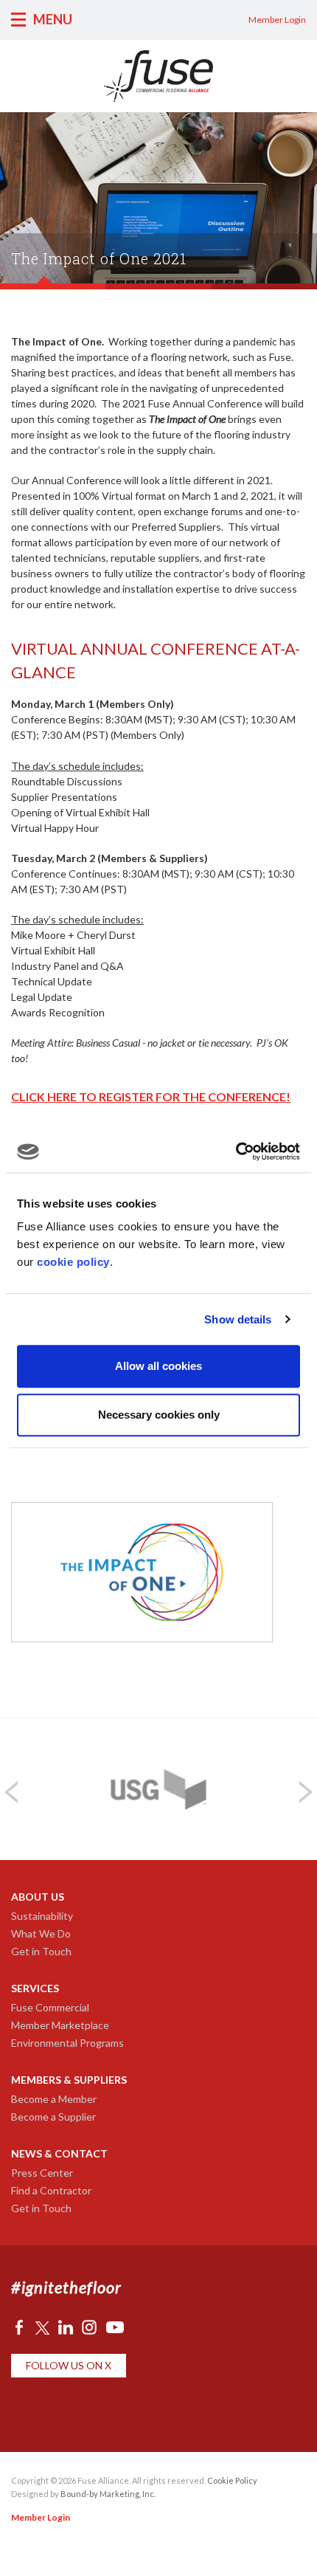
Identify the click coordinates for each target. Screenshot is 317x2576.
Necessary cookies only (159, 1415)
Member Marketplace (60, 2025)
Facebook (19, 2327)
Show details (238, 1319)
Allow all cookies (158, 1366)
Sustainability (42, 1916)
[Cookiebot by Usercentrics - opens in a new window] (236, 1151)
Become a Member (54, 2099)
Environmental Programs (67, 2043)
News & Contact (59, 2153)
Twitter (42, 2327)
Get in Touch (41, 1951)
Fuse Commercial (50, 2007)
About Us (38, 1897)
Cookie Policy (232, 2480)
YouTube (115, 2327)
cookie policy (73, 1262)
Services (35, 1988)
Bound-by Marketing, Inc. (108, 2494)
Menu (53, 19)
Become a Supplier (53, 2117)
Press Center (42, 2173)
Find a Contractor (51, 2190)
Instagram (89, 2327)
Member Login (277, 20)
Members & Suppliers (69, 2080)
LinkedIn (66, 2327)
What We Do (41, 1933)
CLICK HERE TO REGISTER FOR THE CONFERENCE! (151, 1096)
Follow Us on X (69, 2365)
